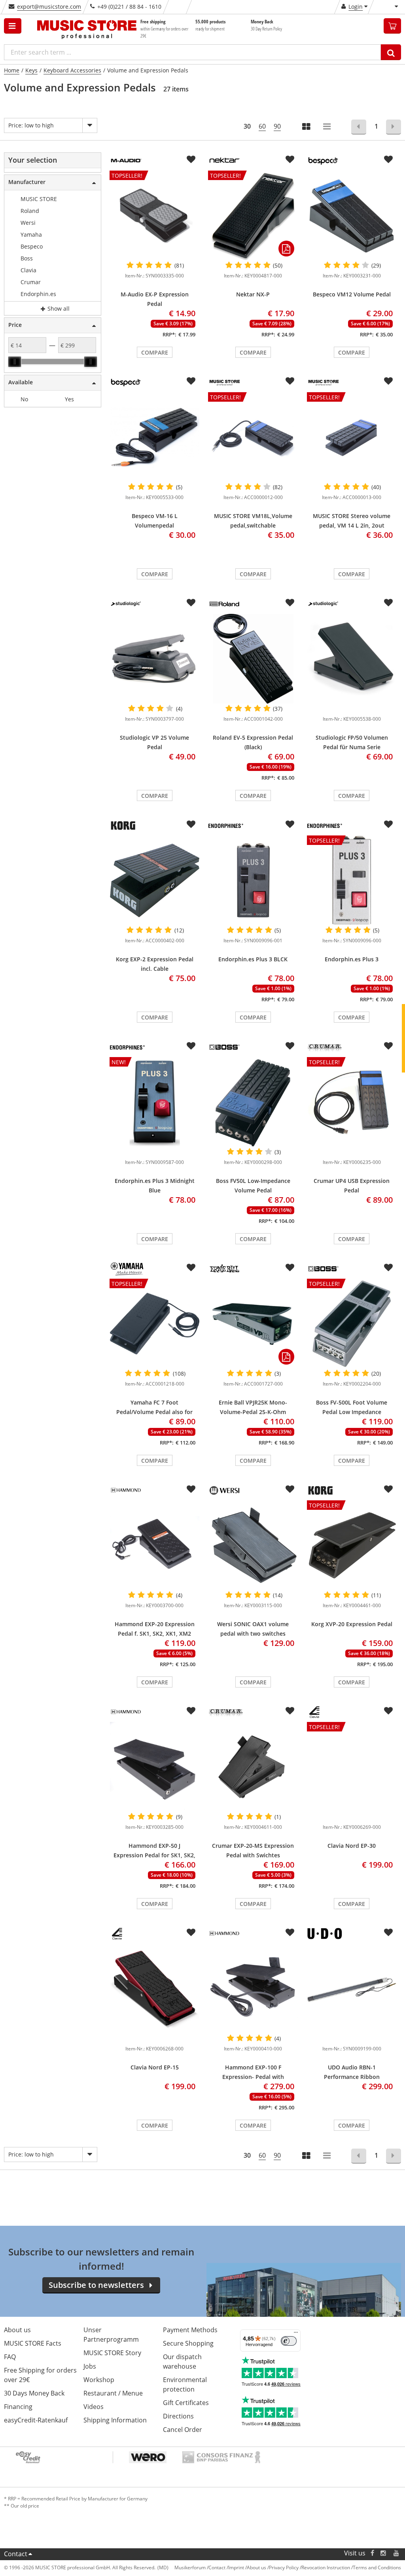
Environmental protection (185, 2384)
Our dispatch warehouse (182, 2361)
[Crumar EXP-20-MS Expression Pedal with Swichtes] (253, 1767)
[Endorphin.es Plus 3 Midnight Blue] (154, 1150)
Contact (16, 2554)
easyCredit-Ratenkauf (36, 2420)
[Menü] (296, 2334)
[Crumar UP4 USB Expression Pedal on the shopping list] (388, 1046)
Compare (155, 352)
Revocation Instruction (326, 2567)
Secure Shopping (188, 2343)
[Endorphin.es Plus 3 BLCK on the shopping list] (290, 824)
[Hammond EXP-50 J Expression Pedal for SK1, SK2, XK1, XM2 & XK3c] (154, 1767)
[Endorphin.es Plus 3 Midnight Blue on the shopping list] (191, 1046)
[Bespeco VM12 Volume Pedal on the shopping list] (388, 159)
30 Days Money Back (34, 2393)
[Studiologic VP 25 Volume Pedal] (154, 659)
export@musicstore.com (49, 7)
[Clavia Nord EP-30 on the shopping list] (388, 1711)
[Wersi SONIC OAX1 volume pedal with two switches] (253, 1545)
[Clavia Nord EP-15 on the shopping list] (191, 1932)
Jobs (90, 2366)
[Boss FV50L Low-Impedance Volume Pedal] (253, 1102)
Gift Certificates (186, 2403)
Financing (18, 2407)
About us (17, 2330)
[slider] (15, 362)
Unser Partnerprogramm (111, 2335)
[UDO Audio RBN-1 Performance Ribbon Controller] (352, 1988)
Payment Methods (190, 2330)
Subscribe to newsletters (96, 2285)
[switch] (289, 2341)
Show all (58, 308)
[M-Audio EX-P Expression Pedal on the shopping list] (191, 159)
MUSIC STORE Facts (33, 2343)
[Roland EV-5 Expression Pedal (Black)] (253, 659)
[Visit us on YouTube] (397, 2553)
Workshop (99, 2380)
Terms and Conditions (377, 2567)
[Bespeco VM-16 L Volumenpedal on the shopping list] (191, 381)
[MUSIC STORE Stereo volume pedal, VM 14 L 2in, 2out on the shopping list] (388, 381)
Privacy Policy (284, 2567)
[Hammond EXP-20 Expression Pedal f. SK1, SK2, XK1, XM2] (154, 1545)
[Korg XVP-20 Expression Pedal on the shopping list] (388, 1489)
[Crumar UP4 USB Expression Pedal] (352, 1150)
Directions (178, 2416)
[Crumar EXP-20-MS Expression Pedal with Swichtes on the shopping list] (290, 1711)
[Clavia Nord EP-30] (352, 1815)
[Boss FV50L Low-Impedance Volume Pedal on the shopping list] (290, 1046)
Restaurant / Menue (113, 2393)
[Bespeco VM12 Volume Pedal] (352, 215)
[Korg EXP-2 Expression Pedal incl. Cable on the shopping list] (191, 824)
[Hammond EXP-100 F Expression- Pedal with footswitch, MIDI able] (253, 1988)
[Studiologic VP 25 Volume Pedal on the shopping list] (191, 603)
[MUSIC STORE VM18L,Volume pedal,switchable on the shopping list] (290, 381)
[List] (327, 127)
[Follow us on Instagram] (384, 2553)
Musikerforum (190, 2567)
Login (356, 7)
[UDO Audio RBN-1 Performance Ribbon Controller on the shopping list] (388, 1932)
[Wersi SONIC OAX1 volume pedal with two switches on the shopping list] (290, 1489)
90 (277, 126)
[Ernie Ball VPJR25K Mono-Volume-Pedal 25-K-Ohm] (253, 1323)
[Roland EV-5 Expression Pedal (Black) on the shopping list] (290, 603)
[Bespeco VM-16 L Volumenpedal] (154, 437)
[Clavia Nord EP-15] (154, 1988)
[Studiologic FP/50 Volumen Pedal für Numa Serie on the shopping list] (388, 603)
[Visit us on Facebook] (372, 2553)
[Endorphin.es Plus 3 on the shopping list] (388, 824)
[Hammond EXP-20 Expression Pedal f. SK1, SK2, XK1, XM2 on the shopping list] (191, 1489)
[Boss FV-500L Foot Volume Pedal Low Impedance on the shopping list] (388, 1268)
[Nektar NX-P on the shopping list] (290, 159)
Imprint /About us (247, 2567)
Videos (94, 2407)
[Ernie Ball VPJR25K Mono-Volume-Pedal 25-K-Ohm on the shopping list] (290, 1268)
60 (262, 126)
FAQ (10, 2357)
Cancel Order (183, 2430)
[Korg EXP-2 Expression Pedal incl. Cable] (154, 880)
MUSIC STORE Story (112, 2353)
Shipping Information (115, 2420)
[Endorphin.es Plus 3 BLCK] (253, 880)
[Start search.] (391, 52)
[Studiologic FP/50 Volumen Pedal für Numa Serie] (352, 659)
